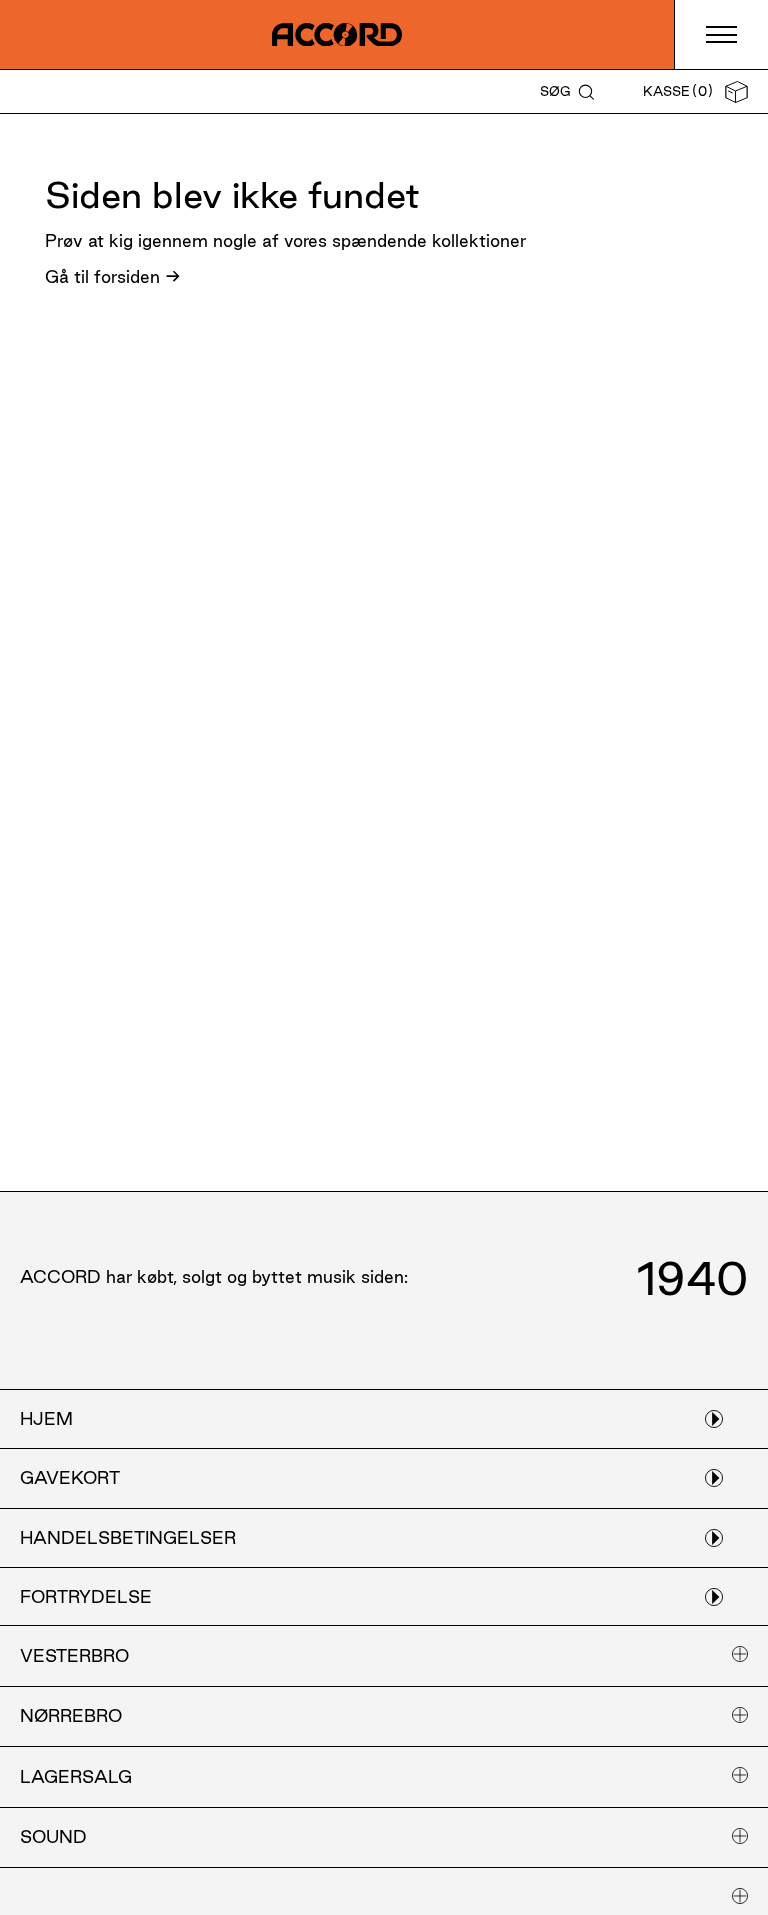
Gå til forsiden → (113, 276)
